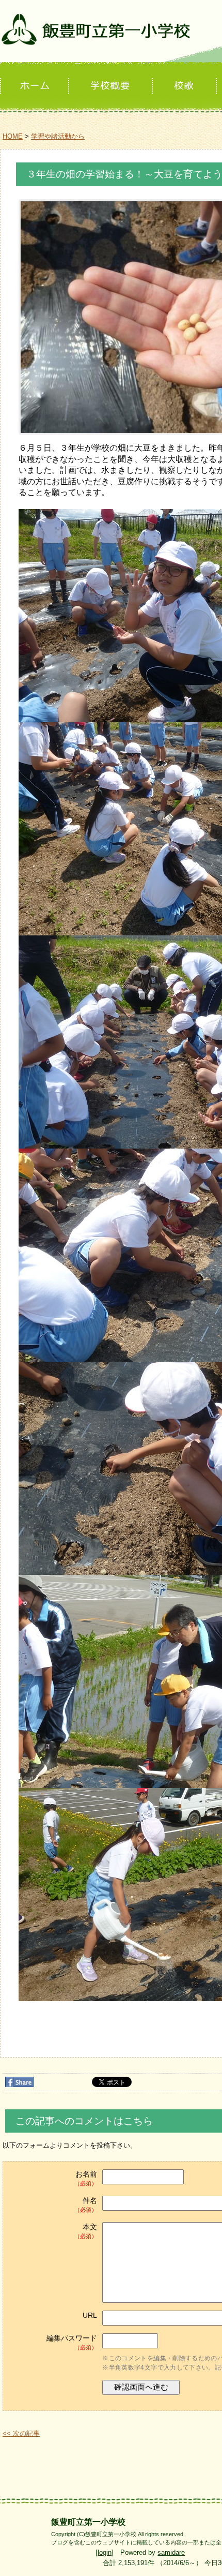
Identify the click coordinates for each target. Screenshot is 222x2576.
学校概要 (112, 86)
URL (90, 2315)
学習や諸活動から (58, 136)
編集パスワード (72, 2342)
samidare (171, 2552)
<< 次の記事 (21, 2433)
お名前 (86, 2178)
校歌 (185, 86)
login (105, 2552)
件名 (86, 2205)
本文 (86, 2231)
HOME (13, 136)
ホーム (35, 86)
